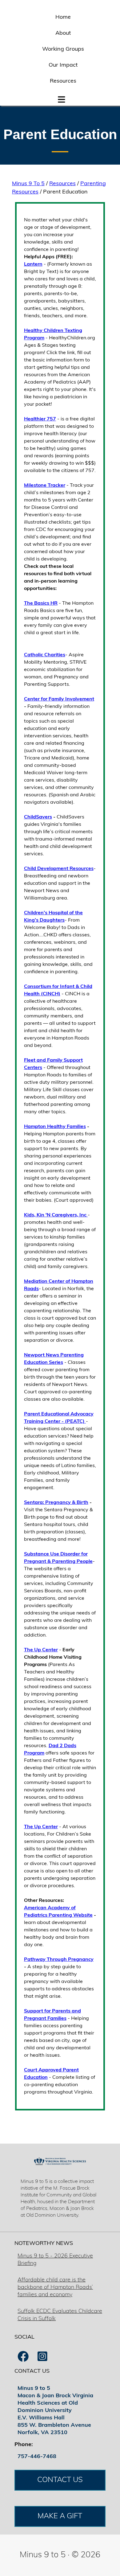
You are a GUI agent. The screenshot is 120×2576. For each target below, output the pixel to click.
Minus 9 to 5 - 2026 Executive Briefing (55, 2260)
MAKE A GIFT (60, 2516)
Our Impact (63, 65)
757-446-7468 (37, 2457)
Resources (63, 81)
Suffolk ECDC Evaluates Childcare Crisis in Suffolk (60, 2315)
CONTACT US (60, 2480)
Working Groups (63, 49)
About (63, 33)
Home (63, 18)
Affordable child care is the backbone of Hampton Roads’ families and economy (55, 2288)
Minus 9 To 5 (28, 184)
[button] (62, 98)
